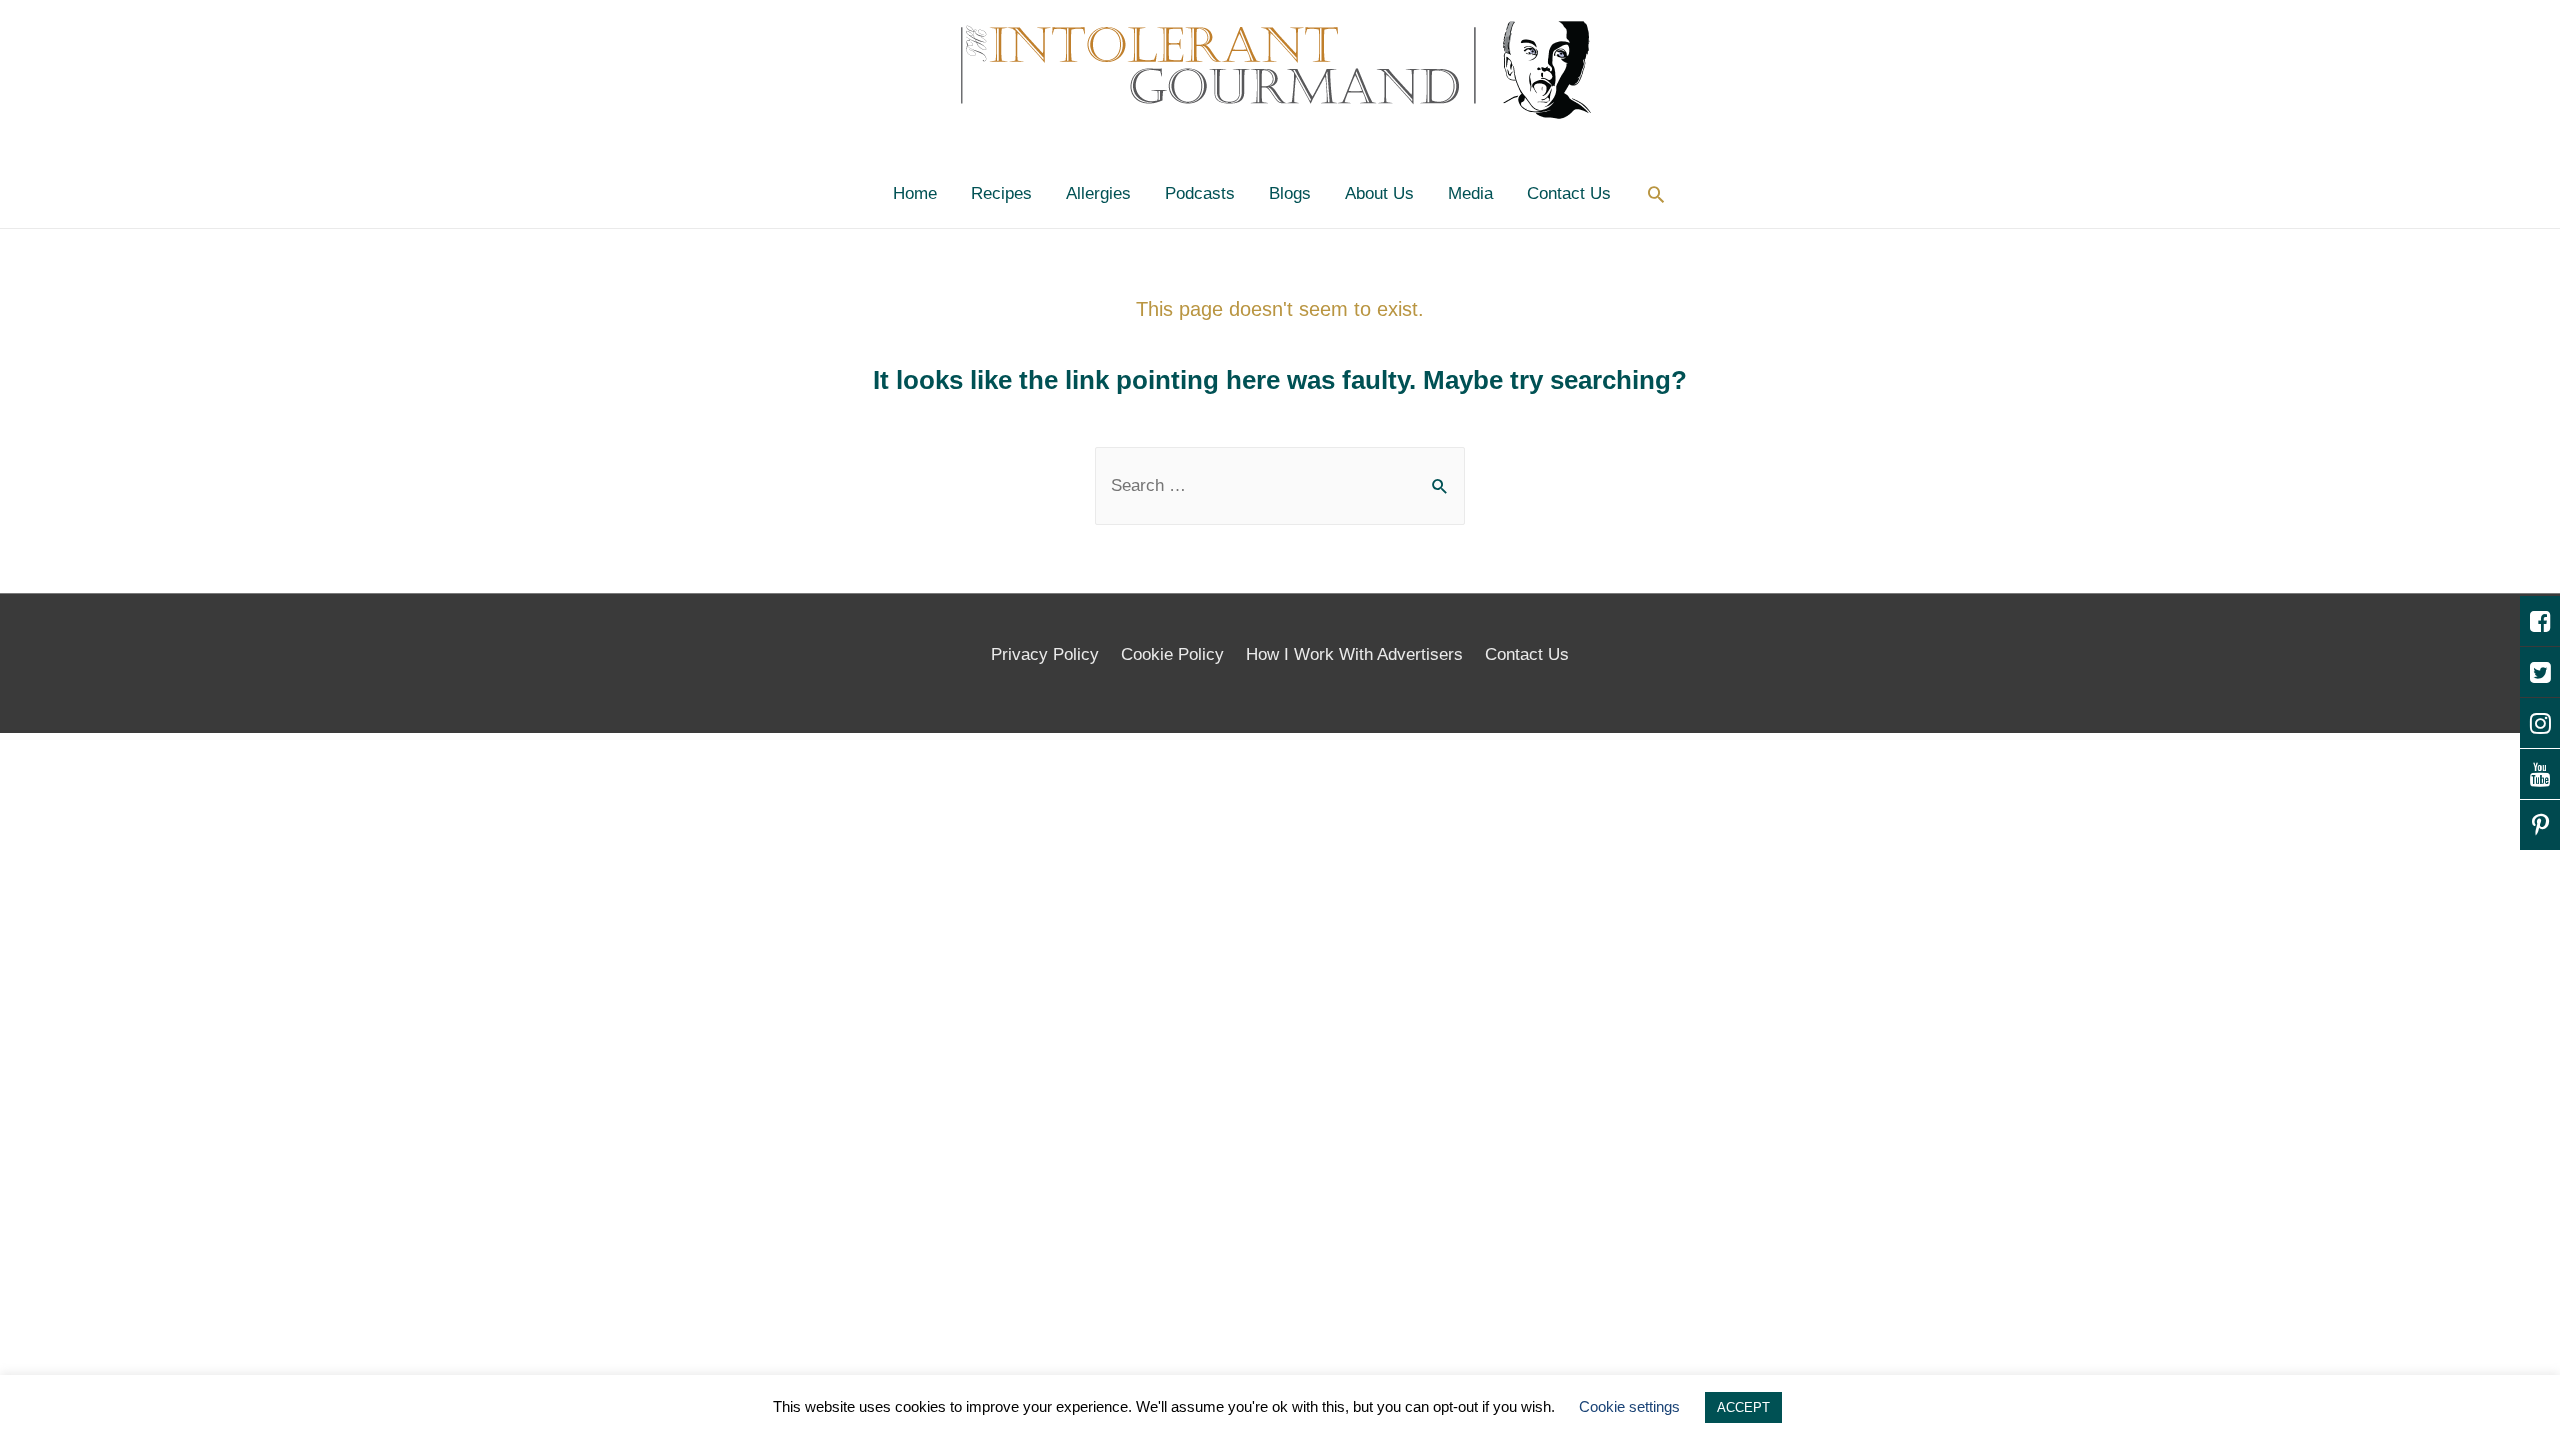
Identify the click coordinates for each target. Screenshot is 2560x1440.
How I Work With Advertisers (1354, 654)
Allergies (1098, 193)
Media (1470, 193)
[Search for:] (1280, 485)
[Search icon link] (1656, 194)
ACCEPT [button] (1743, 1407)
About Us (1379, 193)
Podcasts (1200, 193)
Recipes (1001, 193)
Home (915, 193)
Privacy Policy (1045, 654)
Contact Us (1569, 193)
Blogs (1290, 193)
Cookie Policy (1172, 654)
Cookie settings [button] (1629, 1406)
